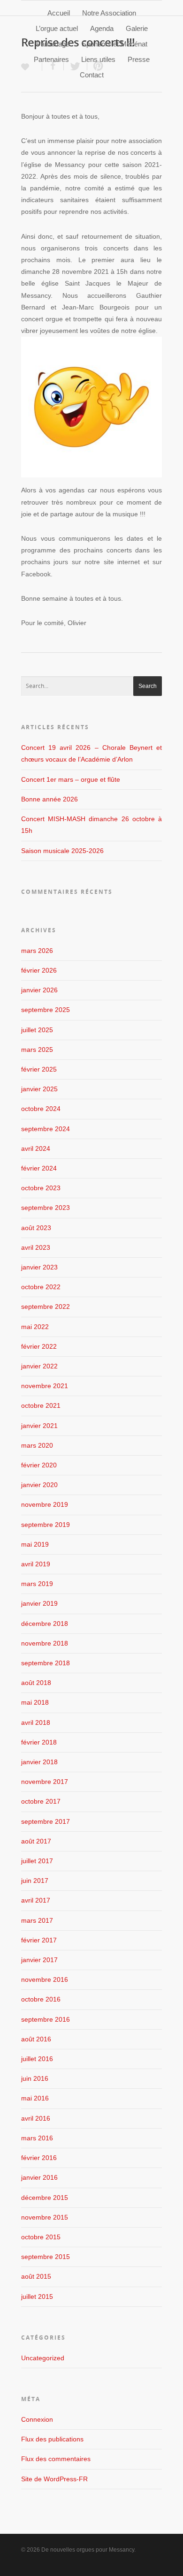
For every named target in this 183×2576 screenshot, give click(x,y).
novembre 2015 (45, 2217)
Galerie (137, 28)
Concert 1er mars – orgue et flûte (71, 779)
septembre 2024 (46, 1129)
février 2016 (39, 2158)
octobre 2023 (41, 1188)
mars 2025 (37, 1050)
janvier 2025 (39, 1089)
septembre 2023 (46, 1208)
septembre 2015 (46, 2257)
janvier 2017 (39, 1960)
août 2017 (36, 1841)
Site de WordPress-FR (54, 2479)
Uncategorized (43, 2358)
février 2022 (39, 1346)
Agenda (102, 28)
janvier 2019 (39, 1603)
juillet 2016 (37, 2059)
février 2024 (39, 1168)
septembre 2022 (46, 1307)
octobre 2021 (41, 1405)
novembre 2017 (45, 1782)
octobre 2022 (41, 1287)
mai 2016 (35, 2098)
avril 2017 (36, 1900)
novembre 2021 (45, 1386)
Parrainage (53, 44)
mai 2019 (35, 1544)
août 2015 (36, 2276)
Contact (92, 75)
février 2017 (39, 1940)
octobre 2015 (41, 2237)
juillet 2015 (37, 2296)
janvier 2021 (39, 1426)
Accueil (59, 13)
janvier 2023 (39, 1267)
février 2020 (39, 1465)
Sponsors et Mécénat (114, 44)
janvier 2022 (39, 1366)
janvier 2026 (39, 990)
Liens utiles (98, 59)
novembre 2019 (45, 1504)
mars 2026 (37, 951)
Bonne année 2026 (50, 799)
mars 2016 (37, 2138)
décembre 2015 (45, 2198)
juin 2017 (35, 1881)
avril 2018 (36, 1722)
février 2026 (39, 970)
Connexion (37, 2419)
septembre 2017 (46, 1821)
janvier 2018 (39, 1762)
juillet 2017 (37, 1861)
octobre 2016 (41, 1999)
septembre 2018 (46, 1663)
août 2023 (36, 1228)
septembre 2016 (46, 2019)
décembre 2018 (45, 1624)
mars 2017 (37, 1920)
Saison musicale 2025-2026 (62, 851)
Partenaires (51, 59)
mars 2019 (37, 1584)
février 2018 (39, 1742)
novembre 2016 (45, 1979)
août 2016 (36, 2039)
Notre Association (109, 13)
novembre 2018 (45, 1643)
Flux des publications (52, 2439)
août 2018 (36, 1683)
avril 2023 (36, 1247)
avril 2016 (36, 2118)
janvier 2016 (39, 2177)
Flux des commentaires (56, 2459)
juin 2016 (35, 2078)
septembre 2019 (46, 1525)
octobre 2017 (41, 1801)
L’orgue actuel (57, 28)
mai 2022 (35, 1327)
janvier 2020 (39, 1485)
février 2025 (39, 1069)
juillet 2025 (37, 1030)
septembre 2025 (46, 1010)
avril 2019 (36, 1564)
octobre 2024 (41, 1109)
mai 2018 (35, 1702)
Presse (139, 59)
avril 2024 (36, 1148)
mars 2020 (37, 1445)
